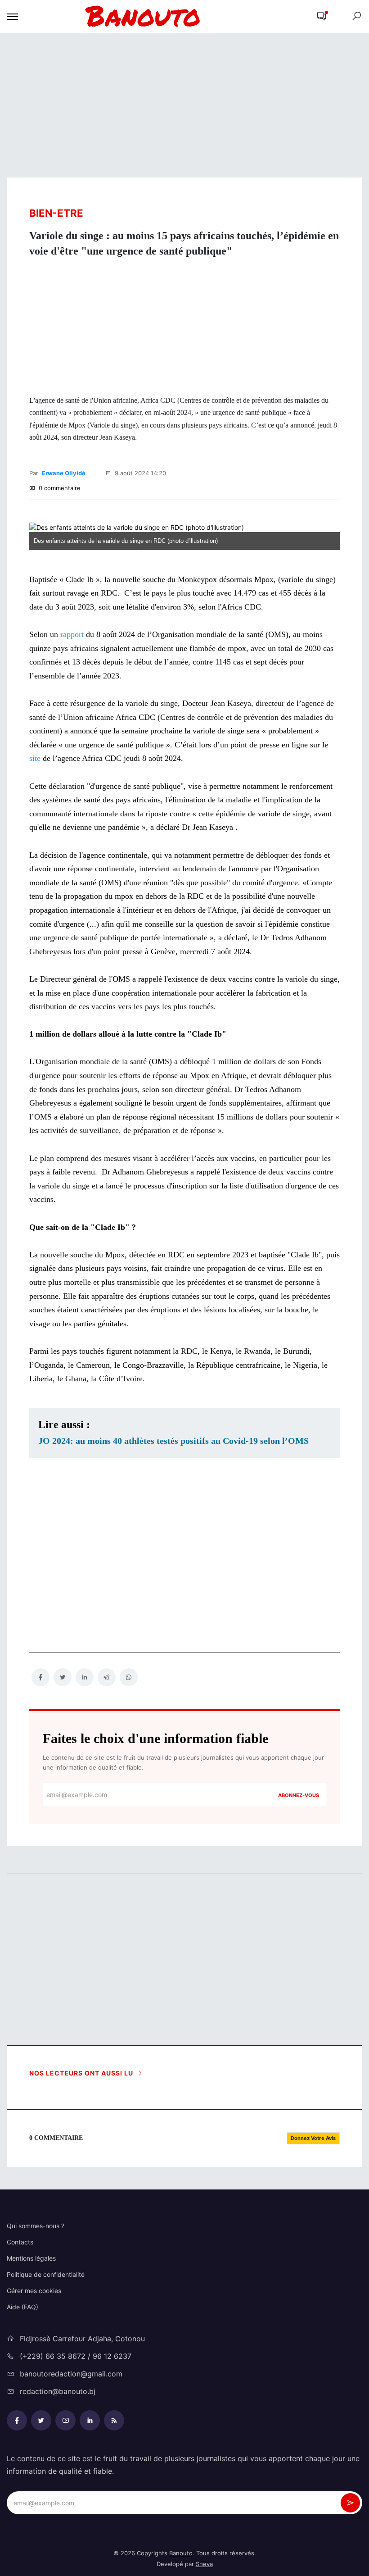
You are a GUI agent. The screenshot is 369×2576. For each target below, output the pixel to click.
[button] (322, 17)
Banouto (181, 2553)
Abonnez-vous (299, 1795)
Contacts (20, 2242)
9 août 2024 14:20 (139, 473)
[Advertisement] (184, 105)
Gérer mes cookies (34, 2291)
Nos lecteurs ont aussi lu (82, 2073)
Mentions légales (31, 2258)
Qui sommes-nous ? (36, 2226)
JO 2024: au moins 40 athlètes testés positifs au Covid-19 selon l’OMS (173, 1441)
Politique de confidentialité (46, 2274)
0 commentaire (59, 488)
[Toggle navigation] (12, 17)
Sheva (204, 2564)
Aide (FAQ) (22, 2307)
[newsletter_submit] (350, 2503)
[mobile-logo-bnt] (164, 16)
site (35, 758)
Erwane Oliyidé (64, 473)
